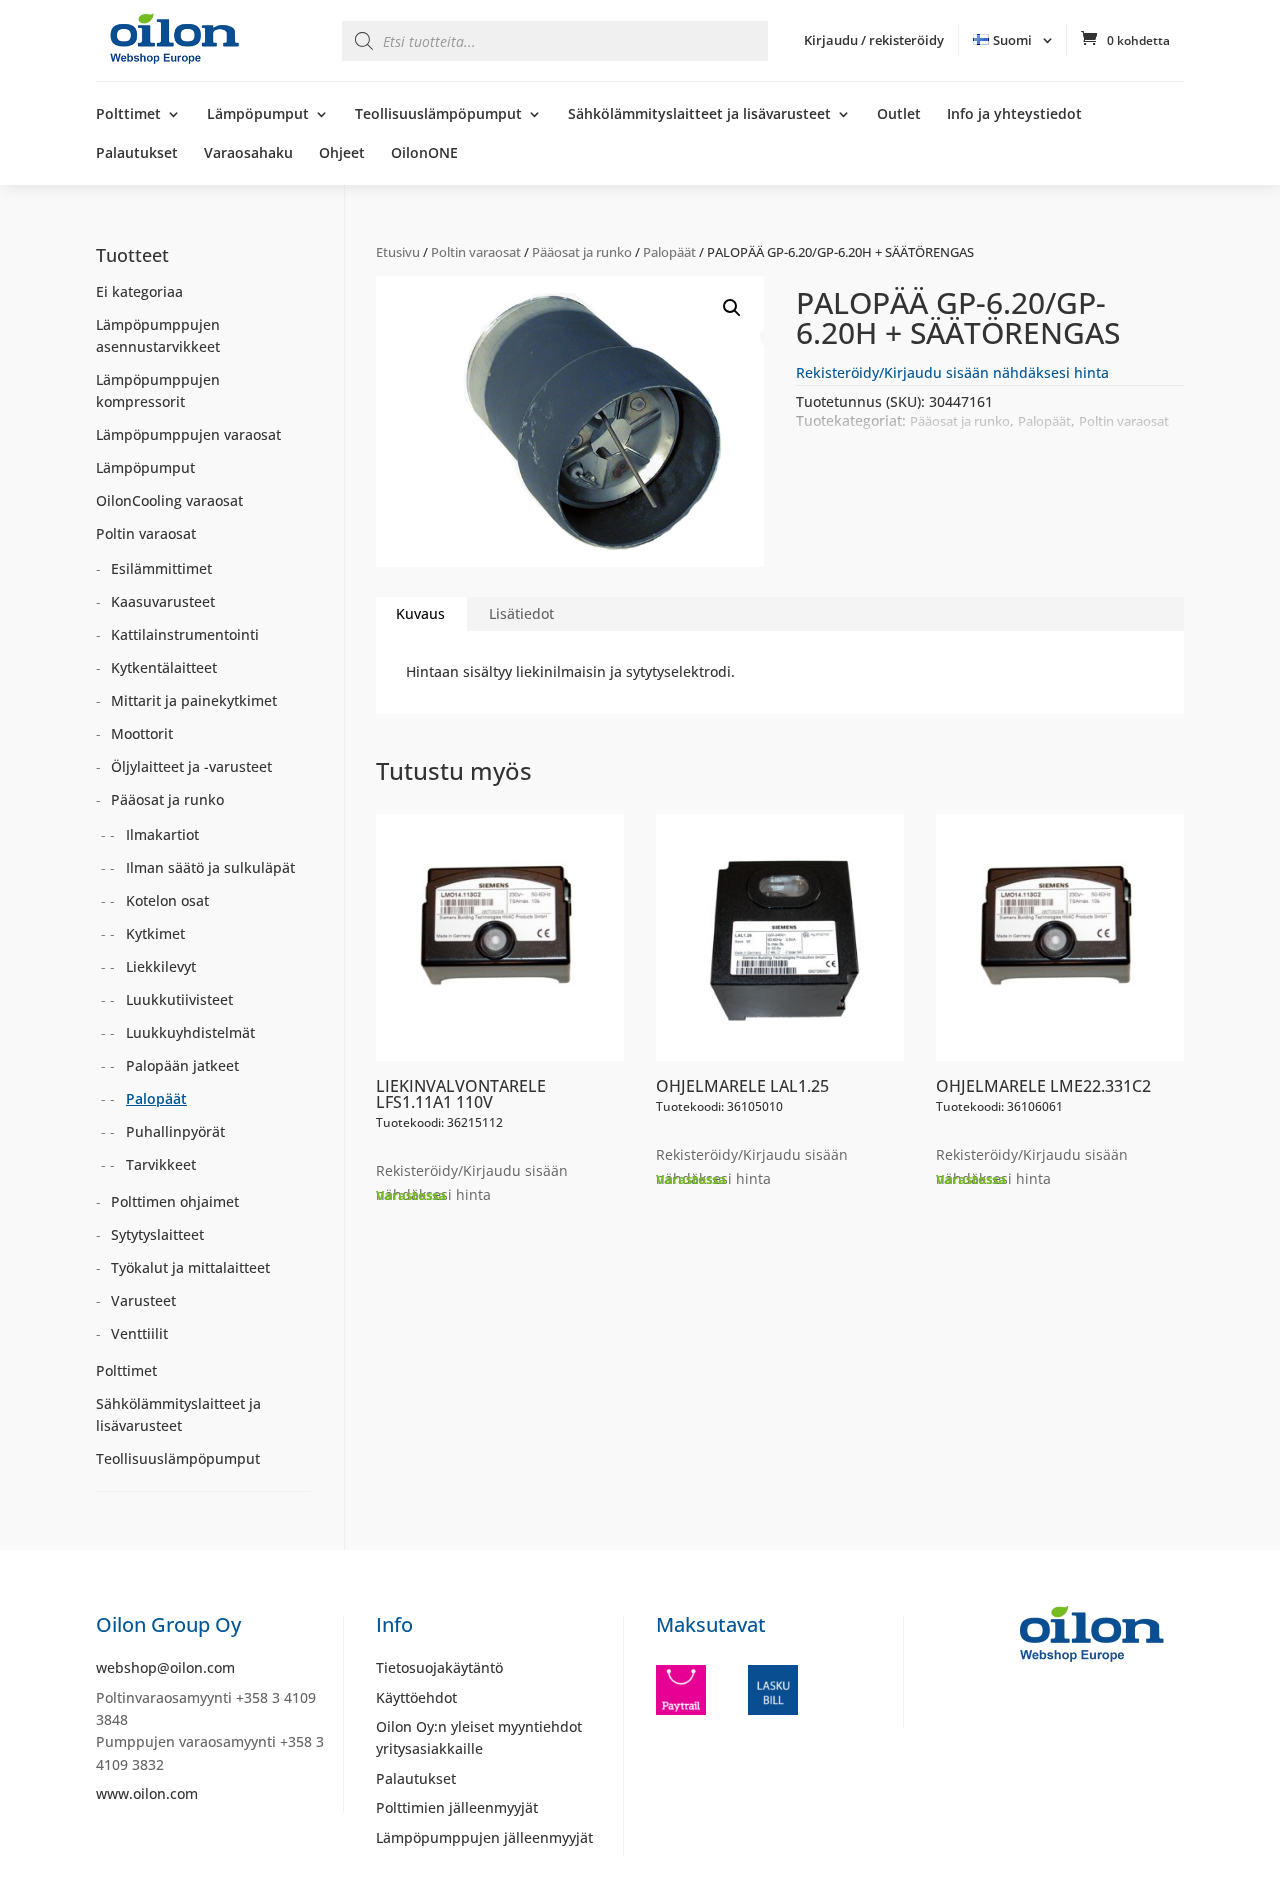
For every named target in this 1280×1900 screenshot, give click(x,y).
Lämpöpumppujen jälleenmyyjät (484, 1837)
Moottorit (142, 733)
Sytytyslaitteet (157, 1234)
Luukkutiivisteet (179, 999)
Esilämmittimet (161, 568)
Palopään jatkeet (182, 1065)
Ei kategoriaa (139, 291)
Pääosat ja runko (582, 252)
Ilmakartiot (162, 834)
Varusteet (143, 1300)
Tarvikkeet (161, 1164)
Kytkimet (155, 933)
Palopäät (669, 252)
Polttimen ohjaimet (175, 1201)
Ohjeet (342, 154)
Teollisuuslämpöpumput (438, 115)
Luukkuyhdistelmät (190, 1032)
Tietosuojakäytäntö (439, 1667)
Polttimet (128, 115)
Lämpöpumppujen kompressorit (158, 390)
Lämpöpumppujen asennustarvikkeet (158, 335)
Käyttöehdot (416, 1697)
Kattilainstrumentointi (185, 634)
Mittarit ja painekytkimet (194, 700)
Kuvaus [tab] (420, 613)
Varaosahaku (248, 154)
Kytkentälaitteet (164, 667)
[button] (732, 308)
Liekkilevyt (161, 966)
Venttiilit (139, 1333)
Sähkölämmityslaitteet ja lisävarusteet (699, 115)
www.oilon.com (147, 1793)
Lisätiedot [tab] (521, 613)
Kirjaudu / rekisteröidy (874, 40)
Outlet (899, 115)
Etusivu (398, 252)
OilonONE (424, 154)
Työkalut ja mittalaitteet (190, 1267)
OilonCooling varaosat (169, 500)
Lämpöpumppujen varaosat (188, 434)
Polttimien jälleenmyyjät (457, 1807)
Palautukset (137, 154)
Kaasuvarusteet (163, 601)
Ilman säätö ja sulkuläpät (210, 867)
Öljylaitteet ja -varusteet (191, 766)
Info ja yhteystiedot (1014, 115)
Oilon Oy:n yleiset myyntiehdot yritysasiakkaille (479, 1737)
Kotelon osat (167, 900)
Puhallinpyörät (175, 1131)
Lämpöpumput (258, 115)
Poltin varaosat (476, 252)
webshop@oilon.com (165, 1667)
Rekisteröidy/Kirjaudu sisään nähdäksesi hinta (952, 372)
